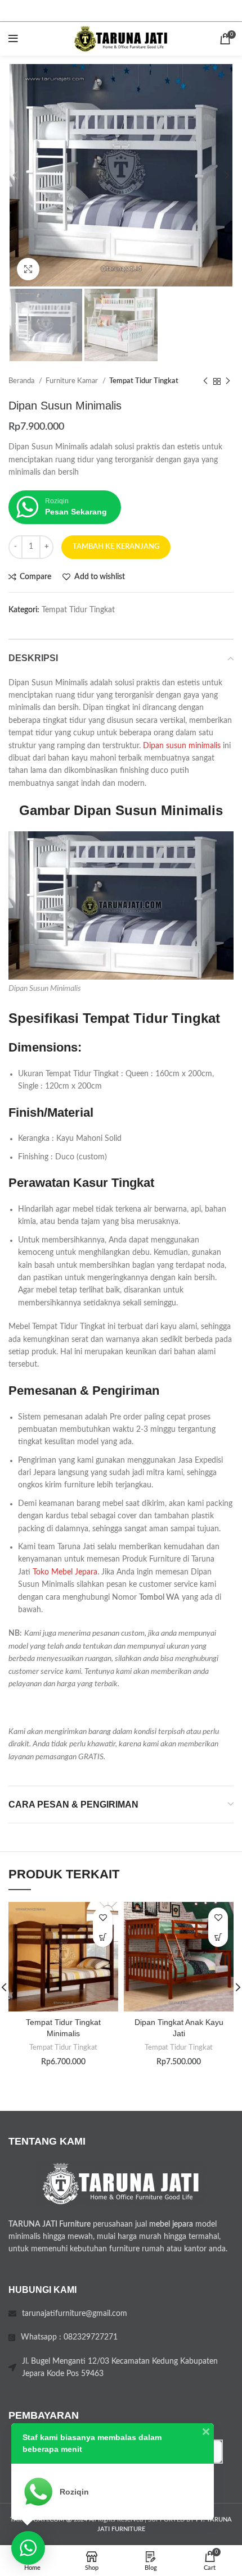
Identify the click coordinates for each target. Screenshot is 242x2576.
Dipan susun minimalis (182, 746)
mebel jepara (171, 2224)
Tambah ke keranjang (116, 547)
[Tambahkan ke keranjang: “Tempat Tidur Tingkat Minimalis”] (103, 1937)
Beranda (22, 381)
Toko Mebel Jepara (65, 1572)
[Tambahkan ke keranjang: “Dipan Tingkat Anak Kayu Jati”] (218, 1937)
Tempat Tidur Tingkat (144, 381)
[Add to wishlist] (103, 1917)
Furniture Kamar (73, 381)
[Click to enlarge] (28, 269)
